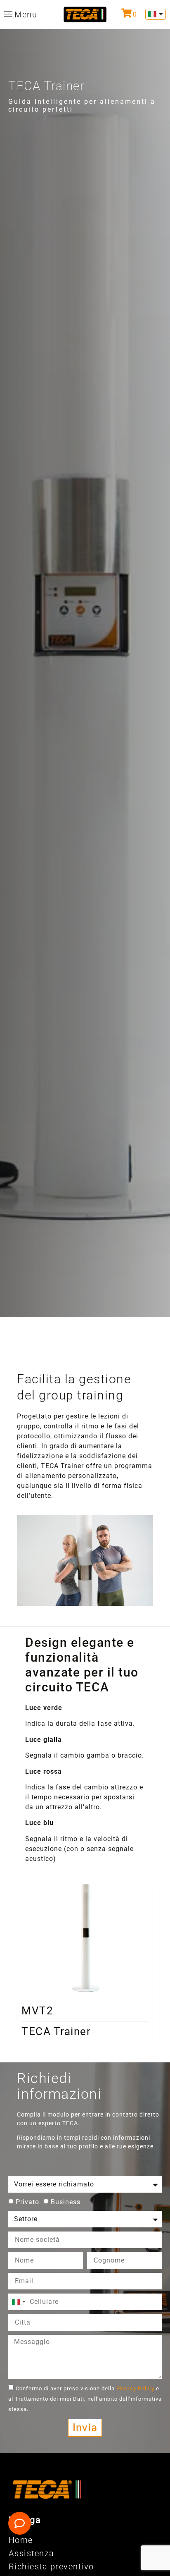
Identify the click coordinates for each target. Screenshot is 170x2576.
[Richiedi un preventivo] (126, 13)
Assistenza (32, 2553)
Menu (26, 14)
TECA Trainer (56, 2031)
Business (66, 2202)
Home (21, 2540)
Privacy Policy (136, 2388)
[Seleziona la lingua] (156, 14)
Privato (27, 2202)
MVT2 (37, 2011)
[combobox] (18, 2302)
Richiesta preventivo (51, 2566)
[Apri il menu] (8, 14)
